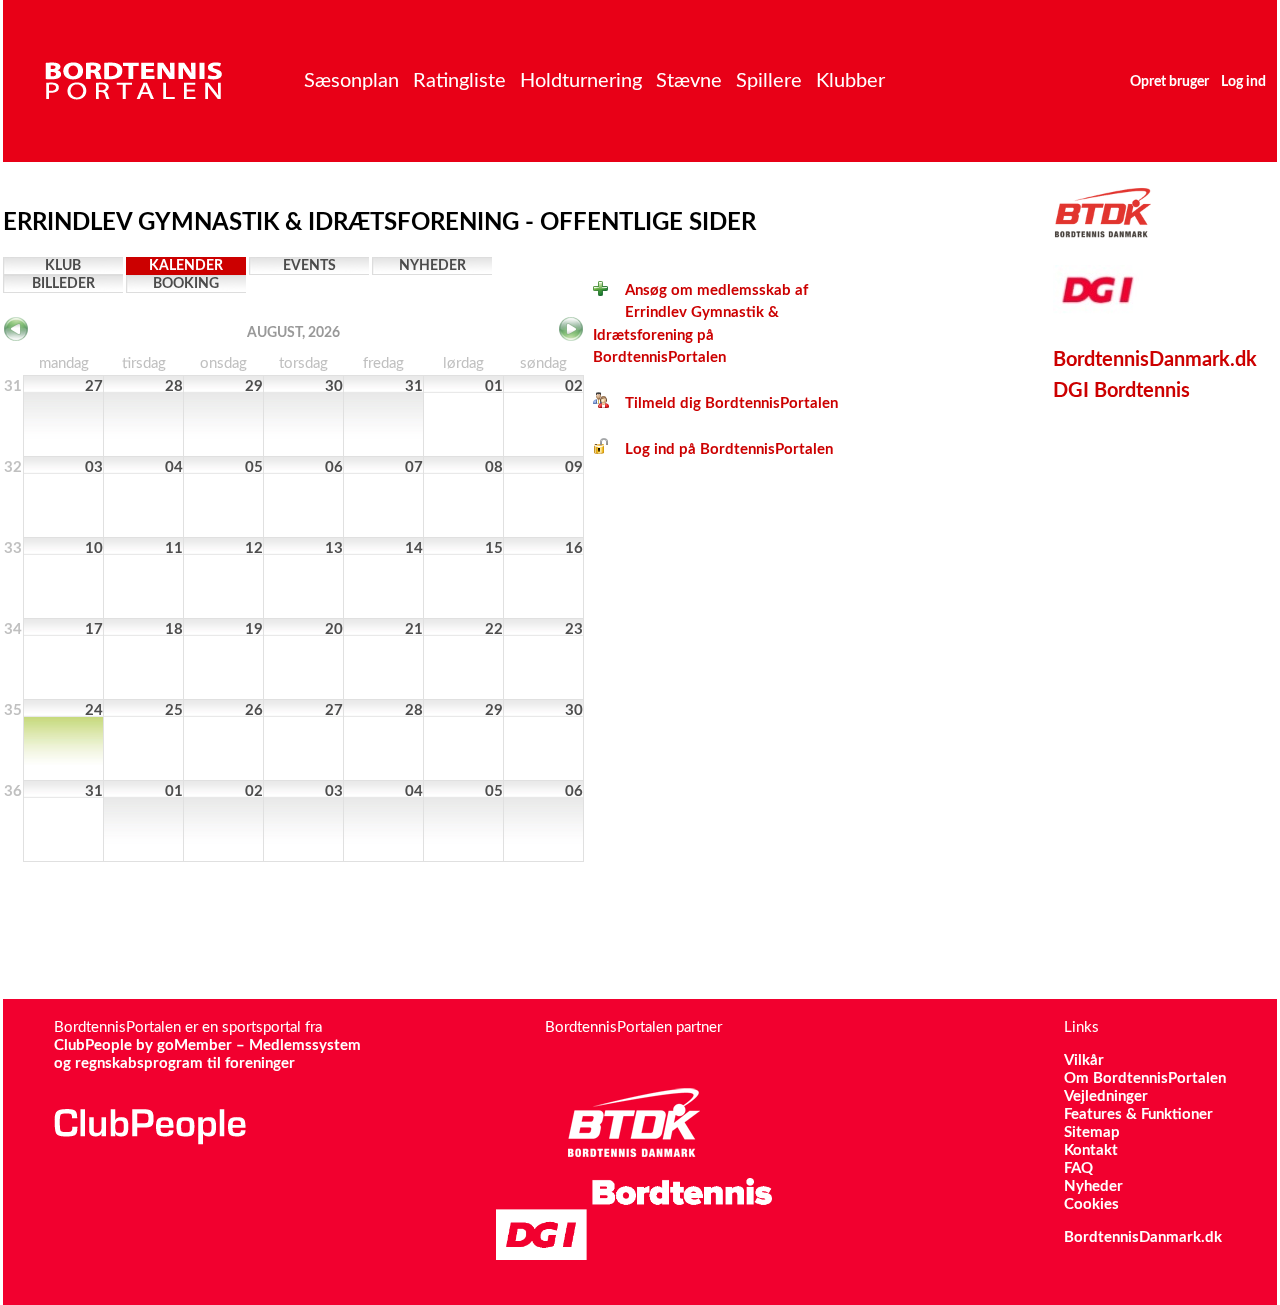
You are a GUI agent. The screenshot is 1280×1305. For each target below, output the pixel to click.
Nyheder (432, 266)
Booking (186, 284)
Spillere (769, 81)
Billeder (63, 284)
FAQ (1078, 1168)
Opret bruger (1169, 82)
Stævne (689, 81)
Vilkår (1084, 1060)
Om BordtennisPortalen (1145, 1078)
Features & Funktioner (1138, 1114)
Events (309, 266)
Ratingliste (459, 81)
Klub (63, 266)
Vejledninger (1106, 1096)
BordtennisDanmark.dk (1155, 360)
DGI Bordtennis (1121, 391)
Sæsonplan (351, 81)
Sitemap (1092, 1132)
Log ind (1243, 82)
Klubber (850, 81)
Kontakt (1091, 1150)
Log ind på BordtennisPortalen (721, 449)
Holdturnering (581, 81)
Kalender (186, 266)
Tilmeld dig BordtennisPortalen (723, 403)
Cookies (1091, 1204)
